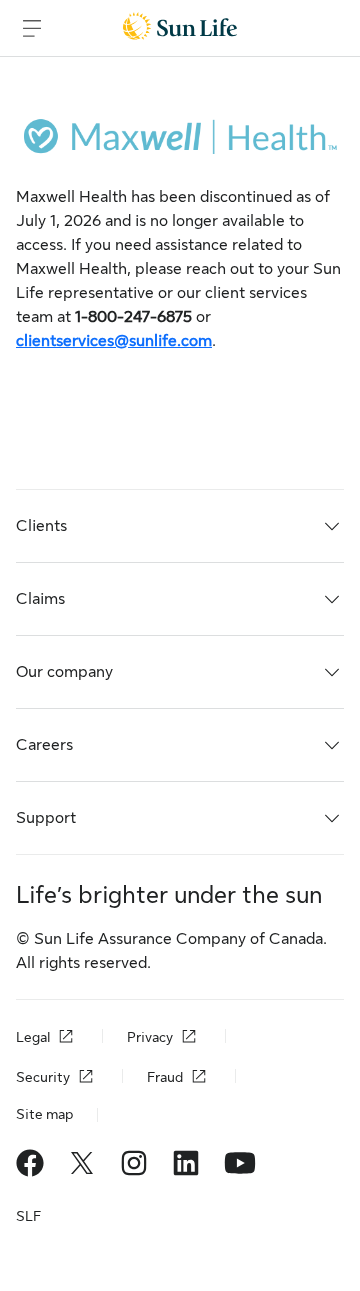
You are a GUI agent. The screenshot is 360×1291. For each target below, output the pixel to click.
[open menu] (32, 28)
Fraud (165, 1077)
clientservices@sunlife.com (114, 341)
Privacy (150, 1037)
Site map (44, 1114)
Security (43, 1077)
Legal (33, 1037)
